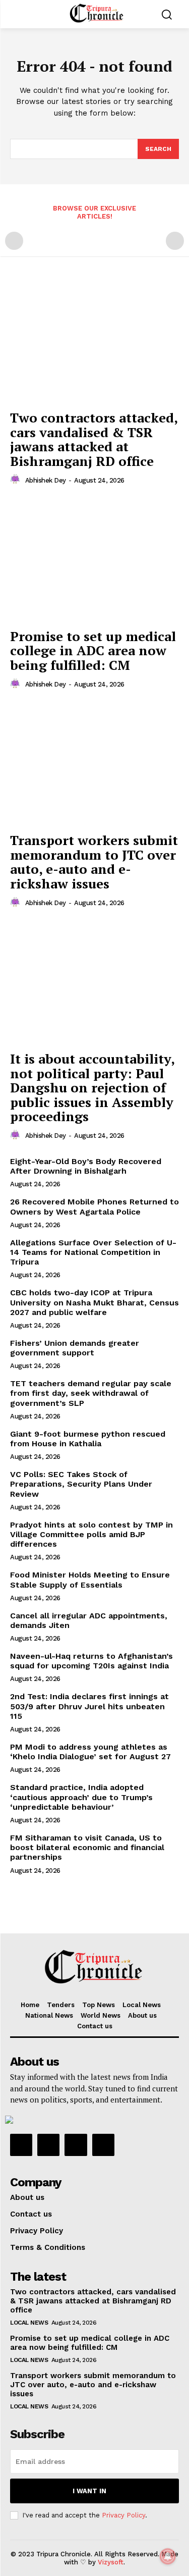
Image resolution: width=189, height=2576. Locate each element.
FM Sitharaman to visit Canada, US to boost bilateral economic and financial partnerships (87, 1847)
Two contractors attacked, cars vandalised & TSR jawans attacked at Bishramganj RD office (94, 439)
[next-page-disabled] (175, 241)
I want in (89, 2491)
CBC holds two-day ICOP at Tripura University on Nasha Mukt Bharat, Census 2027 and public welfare (94, 1302)
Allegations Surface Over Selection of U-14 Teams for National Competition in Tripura (93, 1252)
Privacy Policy (123, 2515)
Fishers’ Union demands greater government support (75, 1348)
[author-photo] (17, 480)
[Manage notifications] (168, 2556)
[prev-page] (14, 241)
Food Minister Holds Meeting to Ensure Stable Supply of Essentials (90, 1580)
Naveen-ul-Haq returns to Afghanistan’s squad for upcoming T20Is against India (91, 1661)
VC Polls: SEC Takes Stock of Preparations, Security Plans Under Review (81, 1484)
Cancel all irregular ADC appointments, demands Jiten (89, 1620)
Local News (29, 2323)
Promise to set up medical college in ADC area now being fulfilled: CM (93, 650)
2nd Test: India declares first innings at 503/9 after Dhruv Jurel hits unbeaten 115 (89, 1706)
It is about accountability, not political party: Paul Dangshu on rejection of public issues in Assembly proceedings (92, 1087)
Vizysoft (111, 2562)
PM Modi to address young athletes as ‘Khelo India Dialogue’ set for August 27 (90, 1752)
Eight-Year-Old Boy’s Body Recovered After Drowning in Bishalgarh (86, 1166)
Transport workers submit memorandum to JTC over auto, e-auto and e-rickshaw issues (94, 862)
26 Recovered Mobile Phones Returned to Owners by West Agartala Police (94, 1206)
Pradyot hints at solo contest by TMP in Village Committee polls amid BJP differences (91, 1534)
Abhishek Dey (46, 480)
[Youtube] (103, 2145)
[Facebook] (21, 2145)
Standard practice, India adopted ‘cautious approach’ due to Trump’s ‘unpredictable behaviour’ (81, 1797)
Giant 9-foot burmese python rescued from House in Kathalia (88, 1439)
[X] (76, 2145)
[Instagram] (48, 2145)
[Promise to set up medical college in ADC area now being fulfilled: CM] (94, 560)
